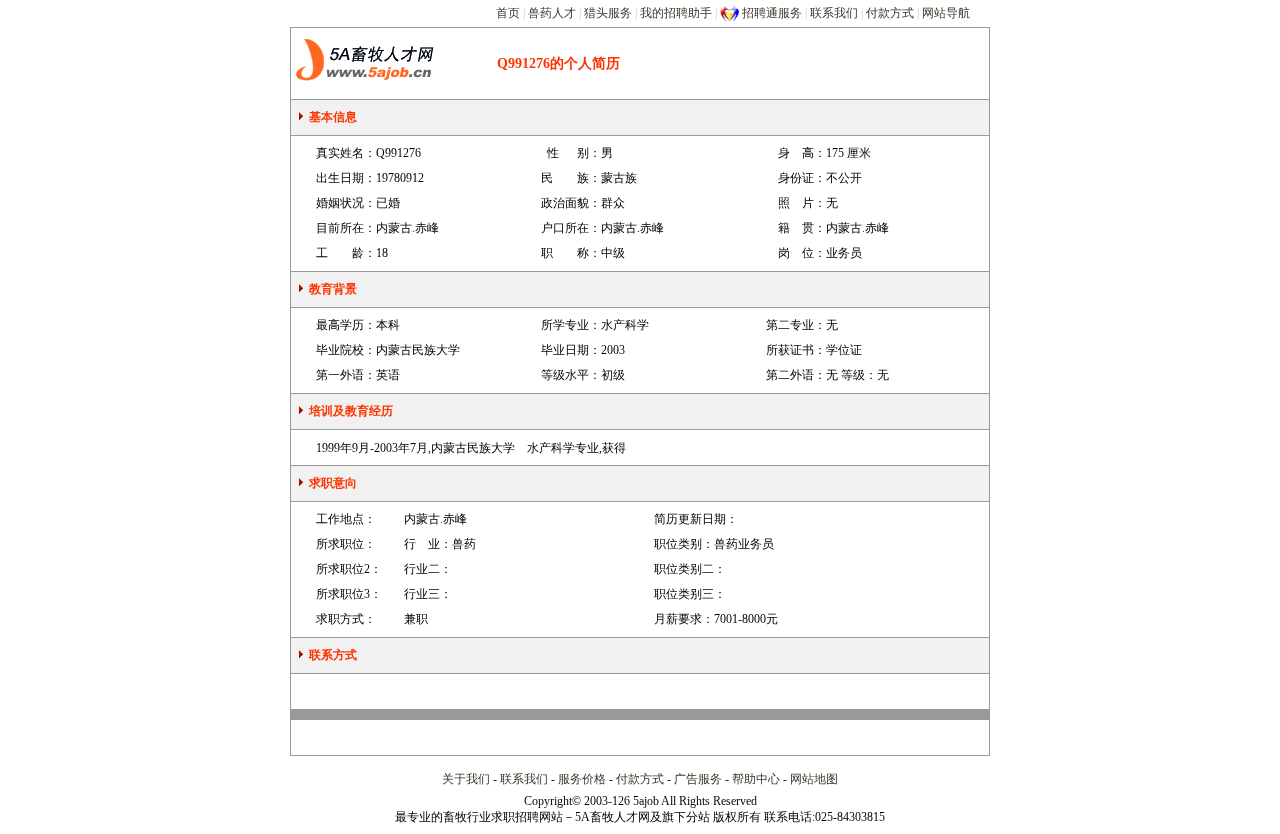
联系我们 (834, 13)
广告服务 (698, 779)
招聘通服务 (772, 13)
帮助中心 (756, 779)
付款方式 (890, 13)
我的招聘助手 (676, 13)
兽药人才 (552, 13)
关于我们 (466, 779)
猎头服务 (608, 13)
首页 (508, 13)
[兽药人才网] (374, 63)
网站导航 (946, 13)
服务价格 (582, 779)
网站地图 (814, 779)
